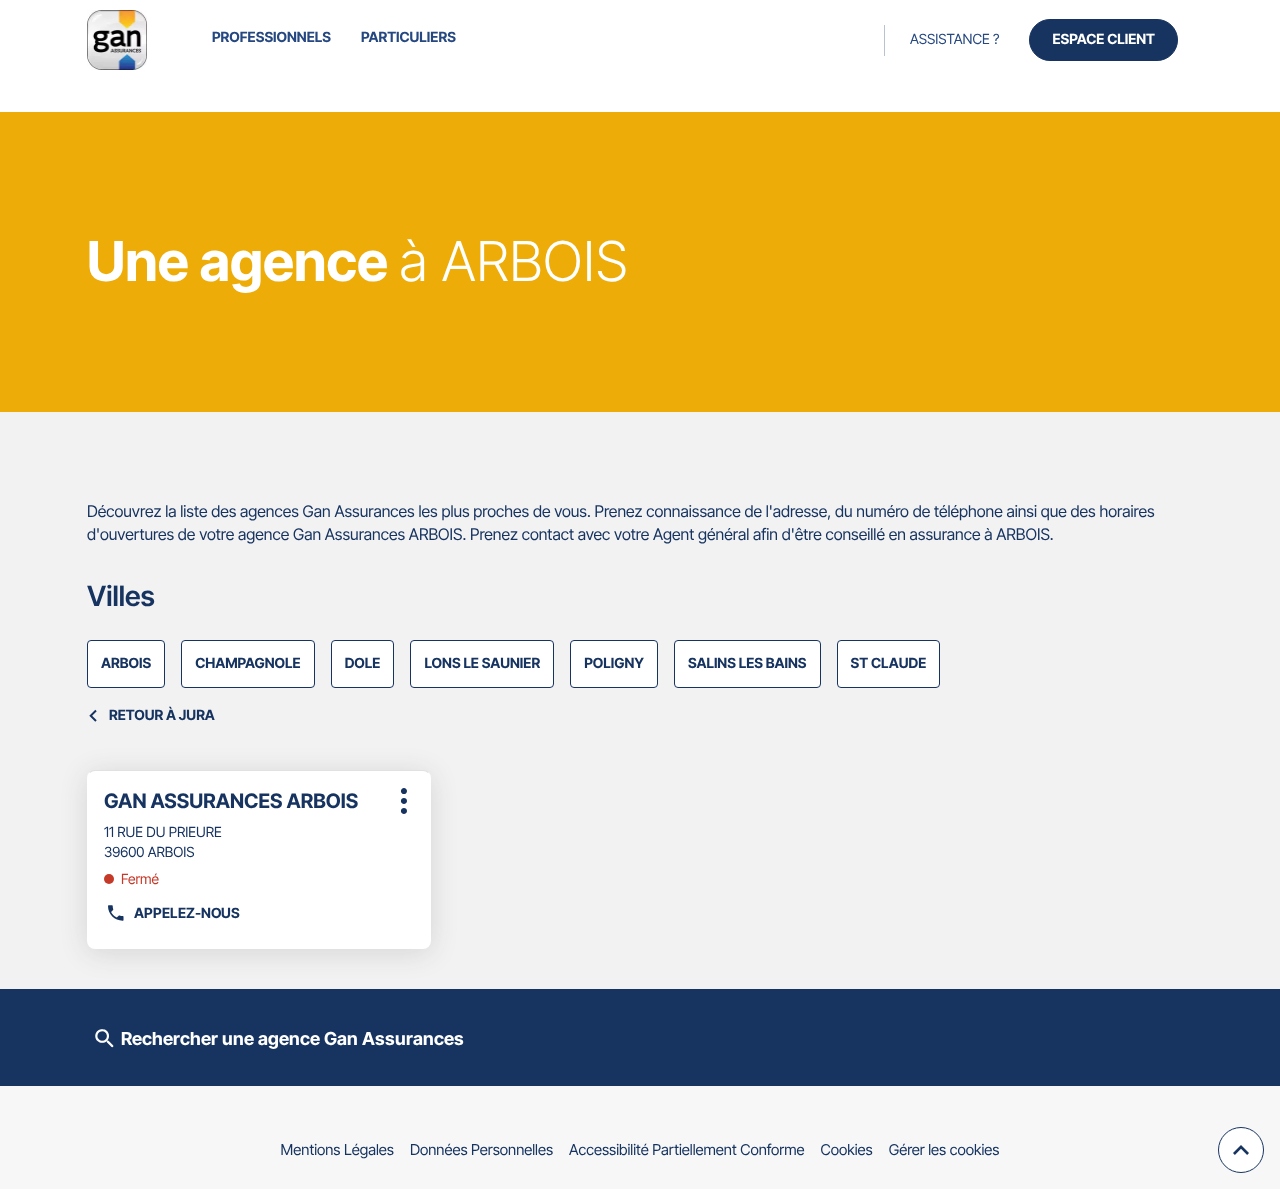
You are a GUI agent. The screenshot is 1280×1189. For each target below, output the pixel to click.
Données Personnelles (481, 1149)
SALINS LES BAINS (747, 663)
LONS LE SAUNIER (482, 663)
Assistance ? (954, 39)
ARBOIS (126, 663)
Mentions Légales (337, 1149)
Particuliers (408, 37)
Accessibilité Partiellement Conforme (687, 1149)
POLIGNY (614, 663)
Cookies (847, 1149)
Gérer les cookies (944, 1149)
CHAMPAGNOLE (247, 663)
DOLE (363, 663)
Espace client (1103, 39)
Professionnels (271, 37)
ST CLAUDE (889, 663)
